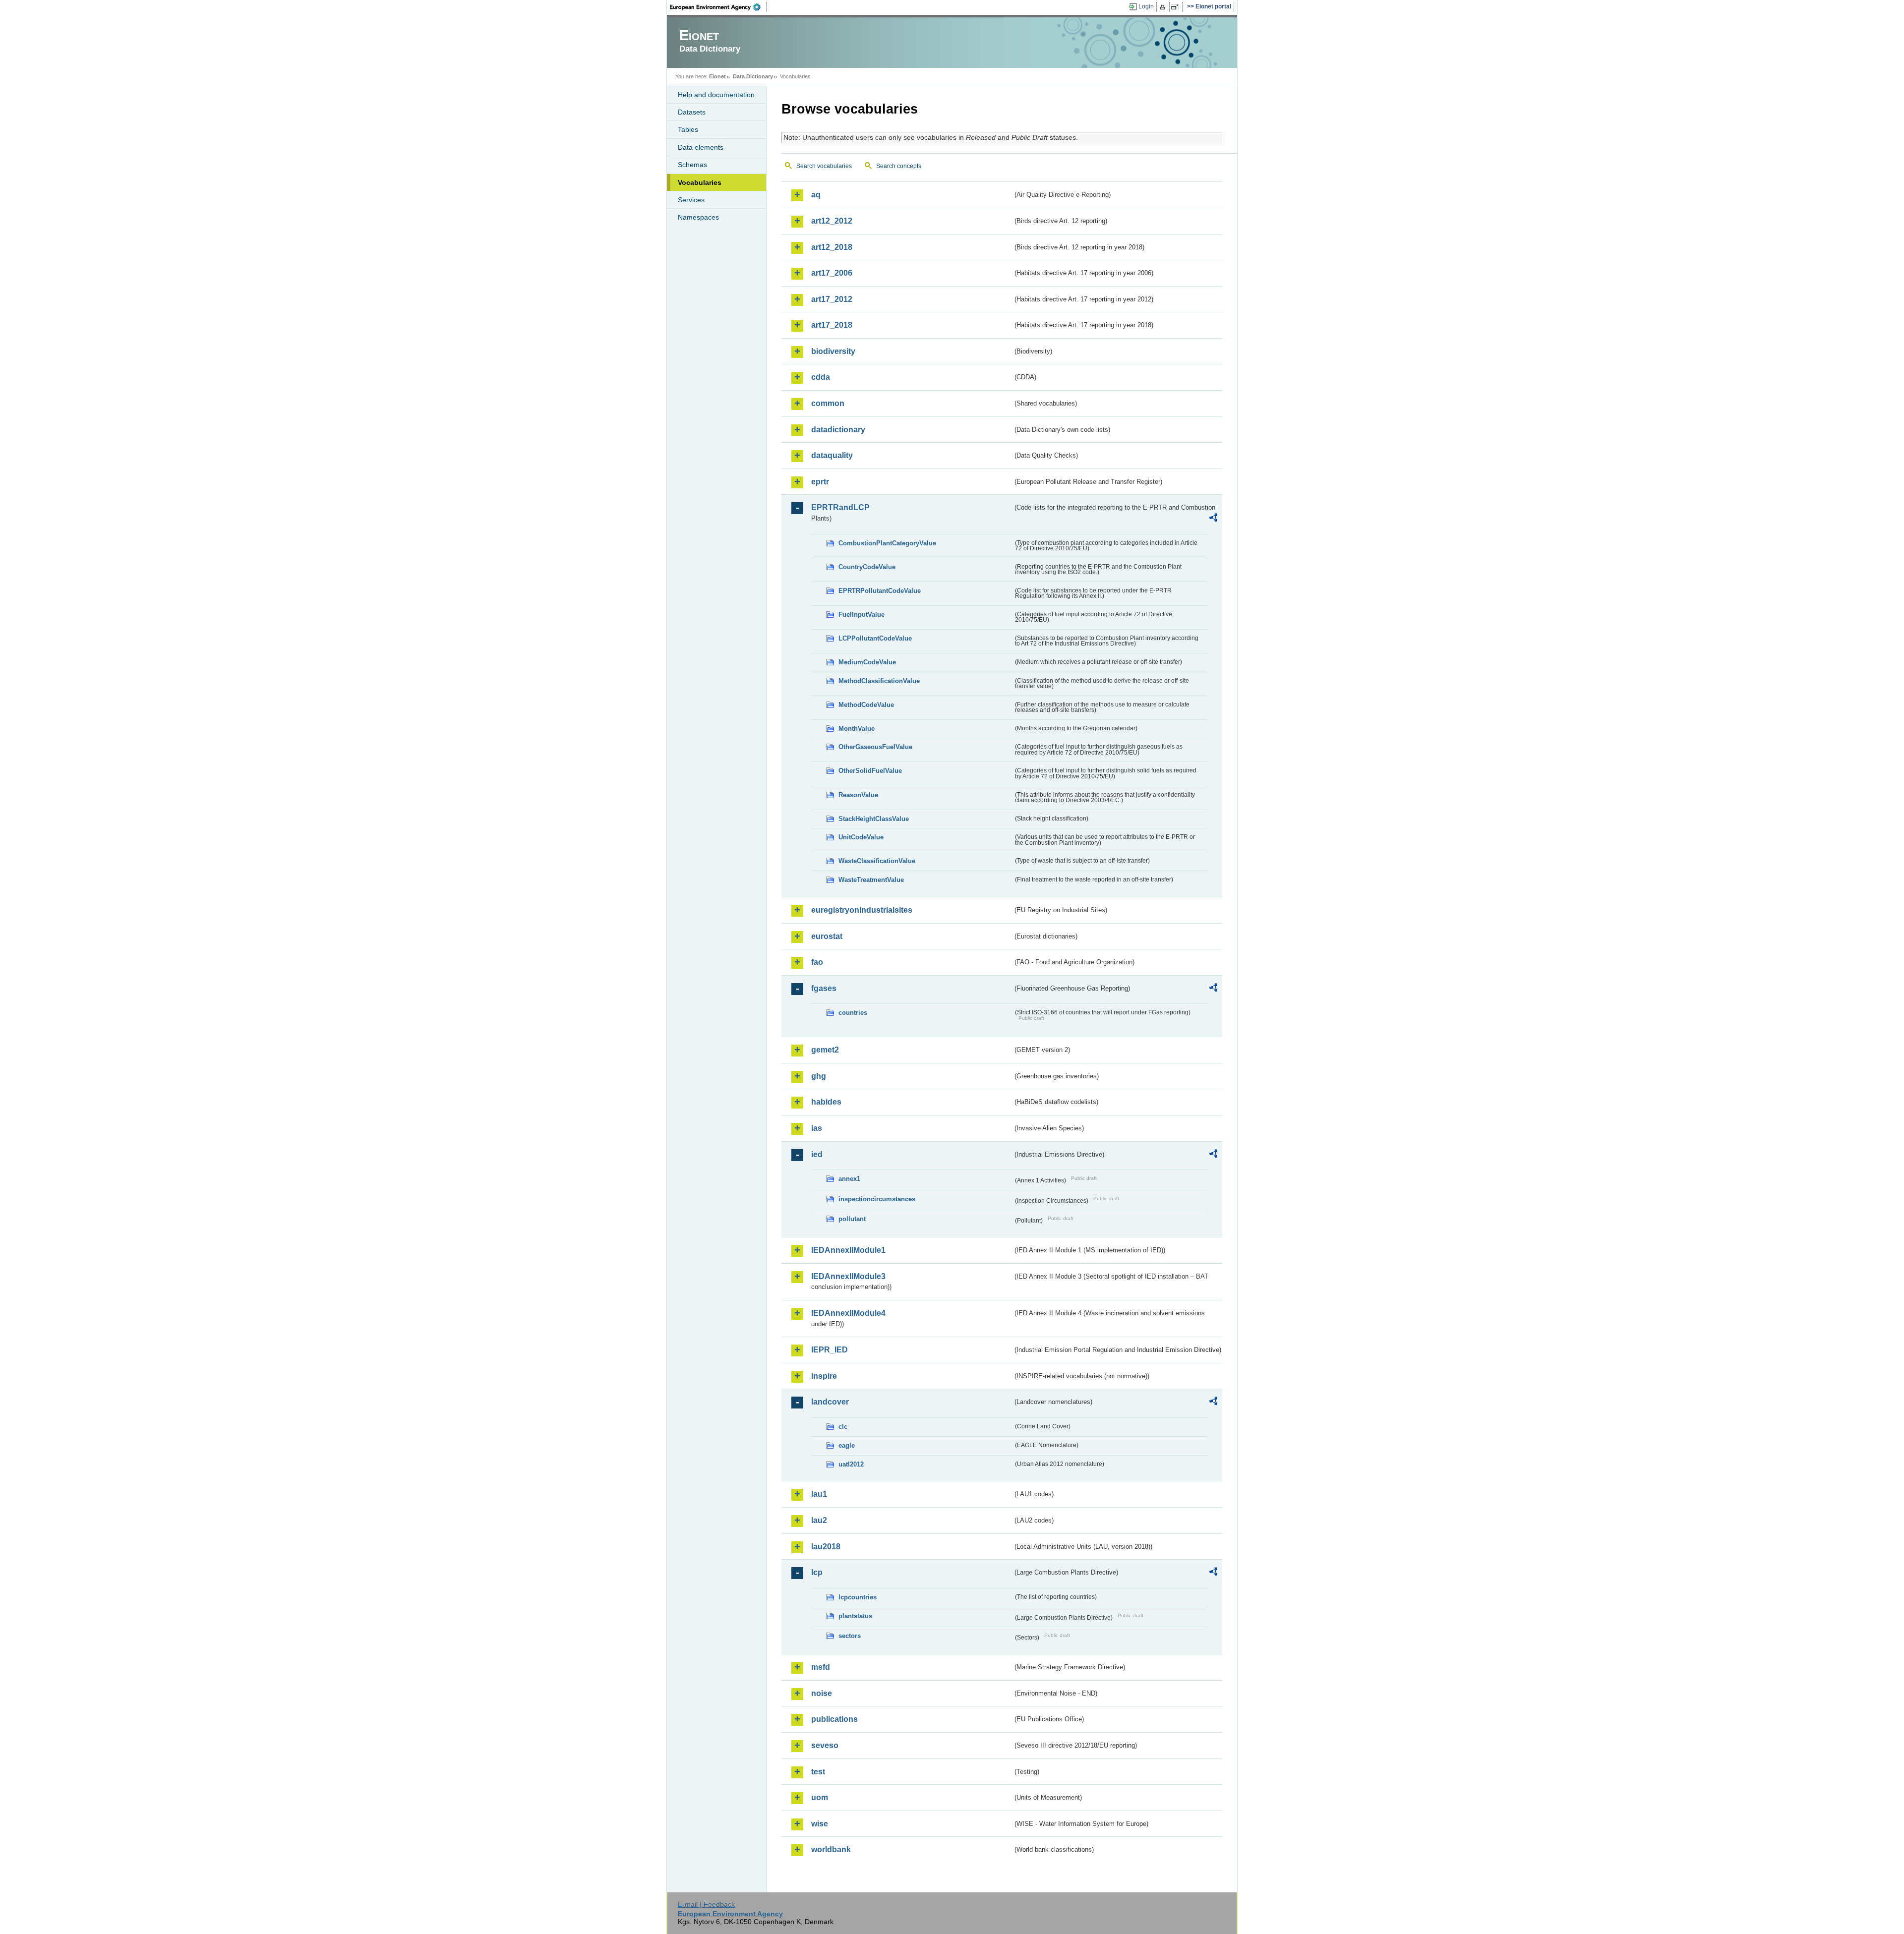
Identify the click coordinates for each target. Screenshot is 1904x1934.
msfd (821, 1667)
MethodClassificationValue (879, 681)
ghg (819, 1076)
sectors (850, 1636)
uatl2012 (851, 1464)
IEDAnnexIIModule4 (848, 1313)
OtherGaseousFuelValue (875, 747)
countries (853, 1013)
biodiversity (833, 351)
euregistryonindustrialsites (862, 910)
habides (826, 1102)
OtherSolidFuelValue (870, 771)
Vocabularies (700, 182)
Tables (688, 129)
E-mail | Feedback (706, 1904)
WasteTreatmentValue (871, 880)
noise (822, 1693)
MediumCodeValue (867, 662)
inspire (824, 1376)
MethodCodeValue (866, 705)
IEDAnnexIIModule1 (848, 1250)
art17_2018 (832, 325)
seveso (825, 1745)
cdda (821, 377)
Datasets (692, 112)
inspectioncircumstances (877, 1199)
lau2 (819, 1520)
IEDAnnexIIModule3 (848, 1276)
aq (816, 195)
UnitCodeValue (861, 837)
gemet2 (825, 1050)
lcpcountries (858, 1597)
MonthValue (857, 729)
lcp (817, 1572)
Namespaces (698, 217)
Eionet (717, 76)
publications (834, 1719)
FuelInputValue (862, 615)
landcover (830, 1402)
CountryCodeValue (867, 567)
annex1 (849, 1179)
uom (820, 1797)
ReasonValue (858, 795)
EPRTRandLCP (840, 507)
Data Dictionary (753, 76)
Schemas (692, 165)
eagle (847, 1445)
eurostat (827, 936)
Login (1146, 6)
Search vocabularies (824, 166)
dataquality (832, 455)
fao (817, 962)
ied (817, 1154)
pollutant (852, 1219)
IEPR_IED (830, 1350)
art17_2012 (832, 299)
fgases (824, 988)
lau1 (819, 1494)
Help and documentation (716, 95)
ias (817, 1128)
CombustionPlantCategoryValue (887, 543)
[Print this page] (1164, 7)
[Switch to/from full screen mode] (1177, 7)
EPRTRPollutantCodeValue (880, 591)
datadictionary (838, 430)
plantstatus (855, 1616)
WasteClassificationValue (877, 861)
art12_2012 (832, 221)
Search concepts (899, 166)
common (828, 403)
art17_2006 (832, 273)
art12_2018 (832, 247)
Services (691, 200)
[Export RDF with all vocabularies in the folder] (1213, 519)
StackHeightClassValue (874, 819)
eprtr (820, 482)
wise (820, 1824)
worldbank (831, 1849)
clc (843, 1427)
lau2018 (826, 1547)
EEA (718, 7)
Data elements (701, 147)
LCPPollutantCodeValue (875, 638)
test (818, 1772)
